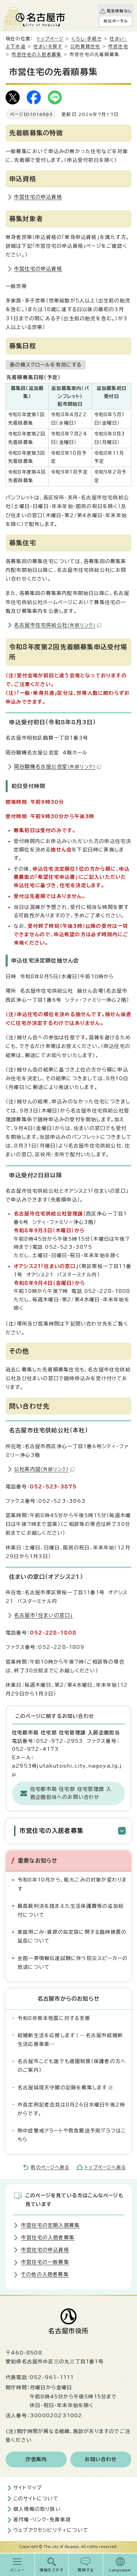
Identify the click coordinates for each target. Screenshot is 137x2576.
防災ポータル (116, 21)
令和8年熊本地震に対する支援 (54, 2018)
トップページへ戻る (105, 2167)
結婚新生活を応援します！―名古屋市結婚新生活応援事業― (70, 2040)
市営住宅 (118, 46)
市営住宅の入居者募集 (37, 54)
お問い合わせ (101, 2459)
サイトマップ (28, 2488)
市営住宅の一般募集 (45, 2262)
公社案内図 (41, 1469)
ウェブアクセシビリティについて (51, 2530)
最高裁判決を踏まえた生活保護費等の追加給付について (71, 1910)
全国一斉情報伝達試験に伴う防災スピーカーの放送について (73, 1963)
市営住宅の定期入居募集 (50, 2225)
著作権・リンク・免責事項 (42, 2520)
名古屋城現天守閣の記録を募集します (62, 2088)
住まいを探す (48, 46)
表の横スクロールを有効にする (46, 365)
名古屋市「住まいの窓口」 (43, 1615)
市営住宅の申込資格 (38, 197)
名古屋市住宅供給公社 (55, 625)
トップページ (50, 39)
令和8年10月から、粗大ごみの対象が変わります (72, 1884)
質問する (86, 2570)
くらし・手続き (86, 39)
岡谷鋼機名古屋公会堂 (55, 767)
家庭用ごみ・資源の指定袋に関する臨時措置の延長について (72, 1936)
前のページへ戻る (50, 2167)
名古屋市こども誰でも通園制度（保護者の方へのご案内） (72, 2066)
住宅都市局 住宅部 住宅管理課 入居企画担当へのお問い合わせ (71, 1793)
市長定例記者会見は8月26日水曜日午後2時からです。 (71, 2109)
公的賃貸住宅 (85, 46)
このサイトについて (36, 2499)
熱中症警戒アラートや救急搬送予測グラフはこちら (72, 2135)
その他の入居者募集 (45, 2274)
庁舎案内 (36, 2459)
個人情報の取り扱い (37, 2509)
